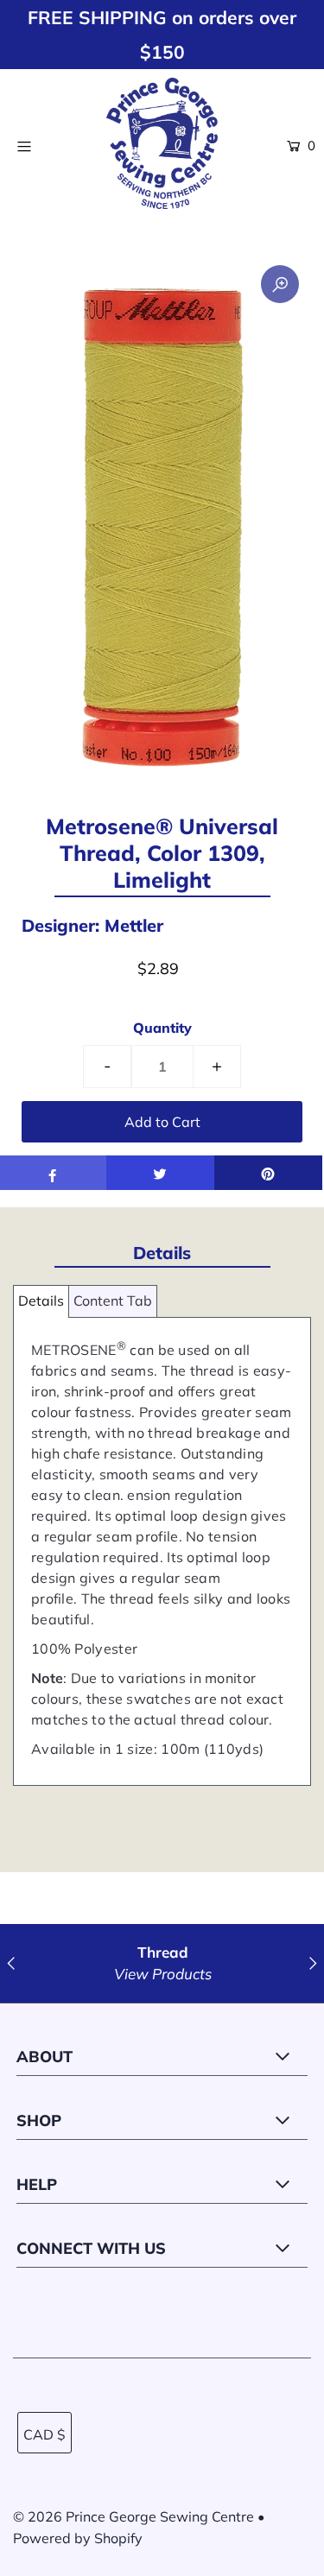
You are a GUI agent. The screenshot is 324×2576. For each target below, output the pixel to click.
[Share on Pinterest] (268, 1173)
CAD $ (44, 2434)
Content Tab (113, 1301)
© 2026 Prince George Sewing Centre (133, 2516)
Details (41, 1301)
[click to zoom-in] (280, 284)
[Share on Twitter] (160, 1173)
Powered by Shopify (78, 2538)
